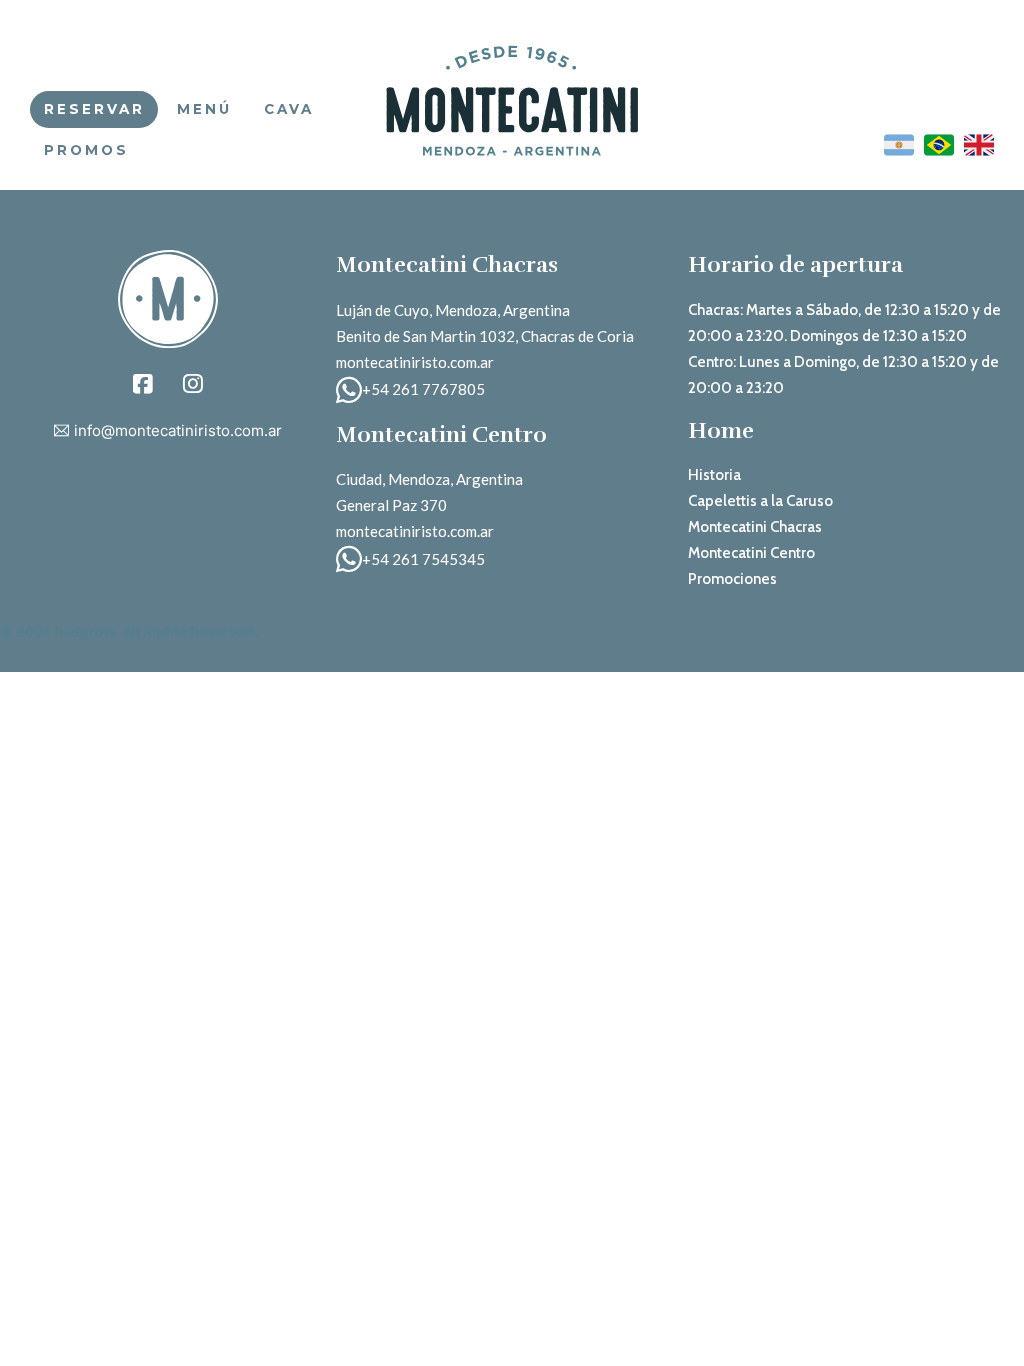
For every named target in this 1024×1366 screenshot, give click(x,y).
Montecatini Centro (751, 553)
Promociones (732, 579)
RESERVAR (94, 109)
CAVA (289, 109)
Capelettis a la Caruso (760, 501)
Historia (714, 475)
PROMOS (86, 150)
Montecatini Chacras (755, 527)
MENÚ (204, 109)
